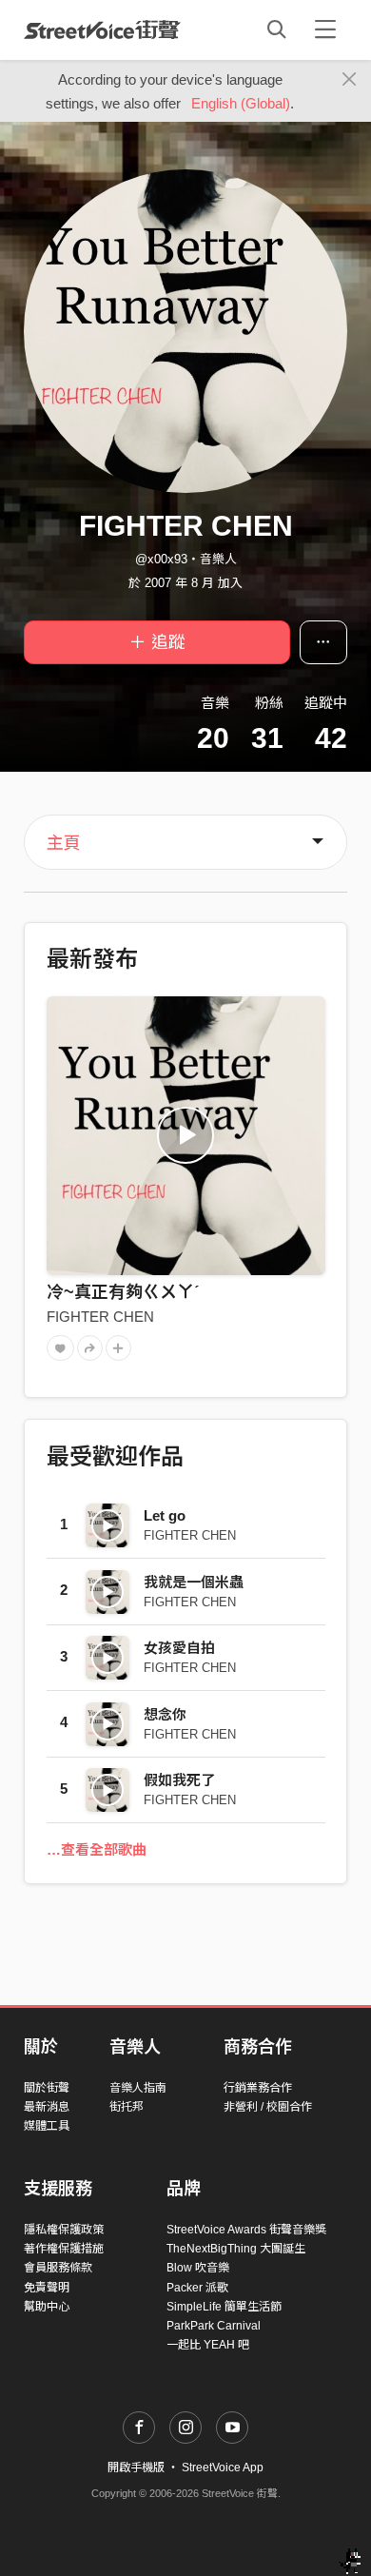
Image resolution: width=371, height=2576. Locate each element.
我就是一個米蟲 (194, 1582)
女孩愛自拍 (179, 1648)
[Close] (350, 80)
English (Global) (241, 103)
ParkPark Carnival (214, 2326)
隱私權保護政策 (64, 2230)
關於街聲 (47, 2088)
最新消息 (47, 2107)
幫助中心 (47, 2307)
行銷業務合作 (258, 2088)
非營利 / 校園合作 (268, 2107)
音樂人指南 (138, 2088)
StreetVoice (102, 29)
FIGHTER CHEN (100, 1317)
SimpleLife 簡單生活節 (224, 2307)
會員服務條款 (58, 2268)
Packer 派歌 (197, 2288)
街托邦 (127, 2107)
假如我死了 (179, 1780)
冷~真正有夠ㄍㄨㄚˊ (123, 1292)
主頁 (64, 843)
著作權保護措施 (64, 2249)
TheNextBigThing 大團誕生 (236, 2249)
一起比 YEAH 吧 (208, 2345)
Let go (165, 1515)
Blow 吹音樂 (198, 2268)
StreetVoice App (223, 2468)
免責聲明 (47, 2288)
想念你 (165, 1714)
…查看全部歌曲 (97, 1849)
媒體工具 (47, 2126)
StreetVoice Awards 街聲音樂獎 (246, 2230)
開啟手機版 (136, 2468)
